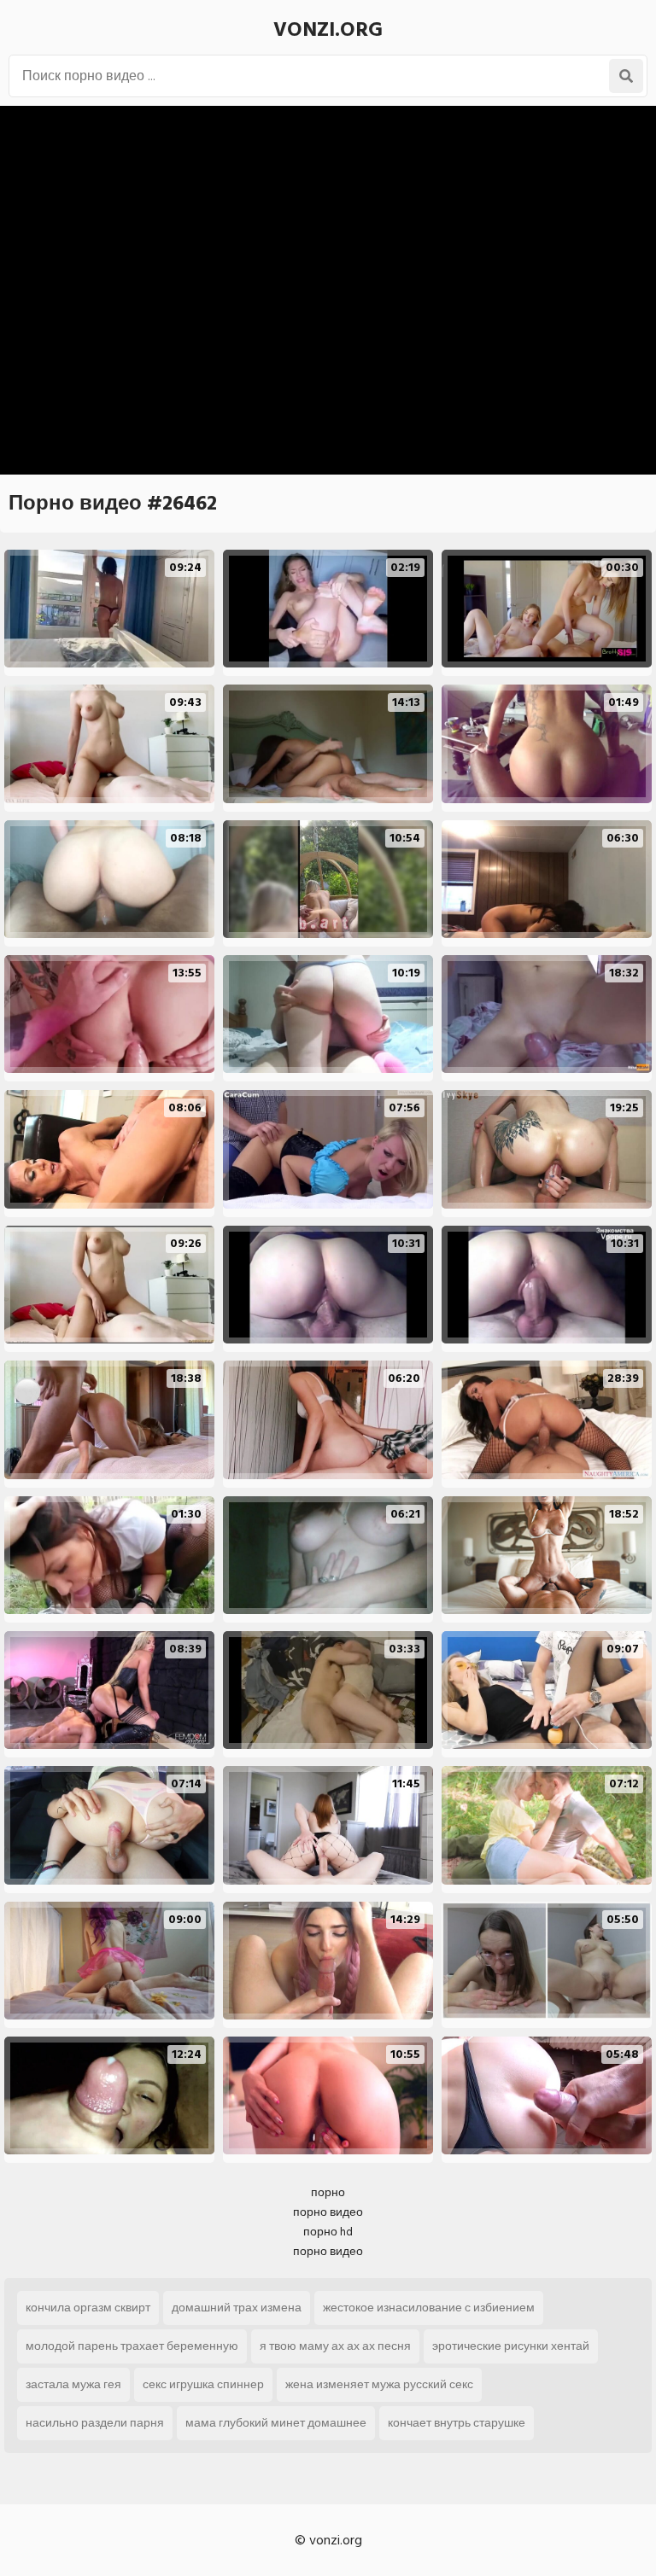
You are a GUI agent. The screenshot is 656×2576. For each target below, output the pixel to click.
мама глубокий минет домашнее (276, 2423)
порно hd (328, 2232)
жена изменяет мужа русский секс (379, 2384)
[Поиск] (626, 76)
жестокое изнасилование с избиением (429, 2308)
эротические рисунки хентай (511, 2346)
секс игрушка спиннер (203, 2384)
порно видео (328, 2212)
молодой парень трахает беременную (132, 2346)
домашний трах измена (237, 2308)
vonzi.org (328, 29)
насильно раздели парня (95, 2423)
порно (328, 2192)
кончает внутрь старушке (457, 2423)
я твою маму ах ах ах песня (335, 2346)
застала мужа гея (73, 2384)
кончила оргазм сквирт (88, 2308)
